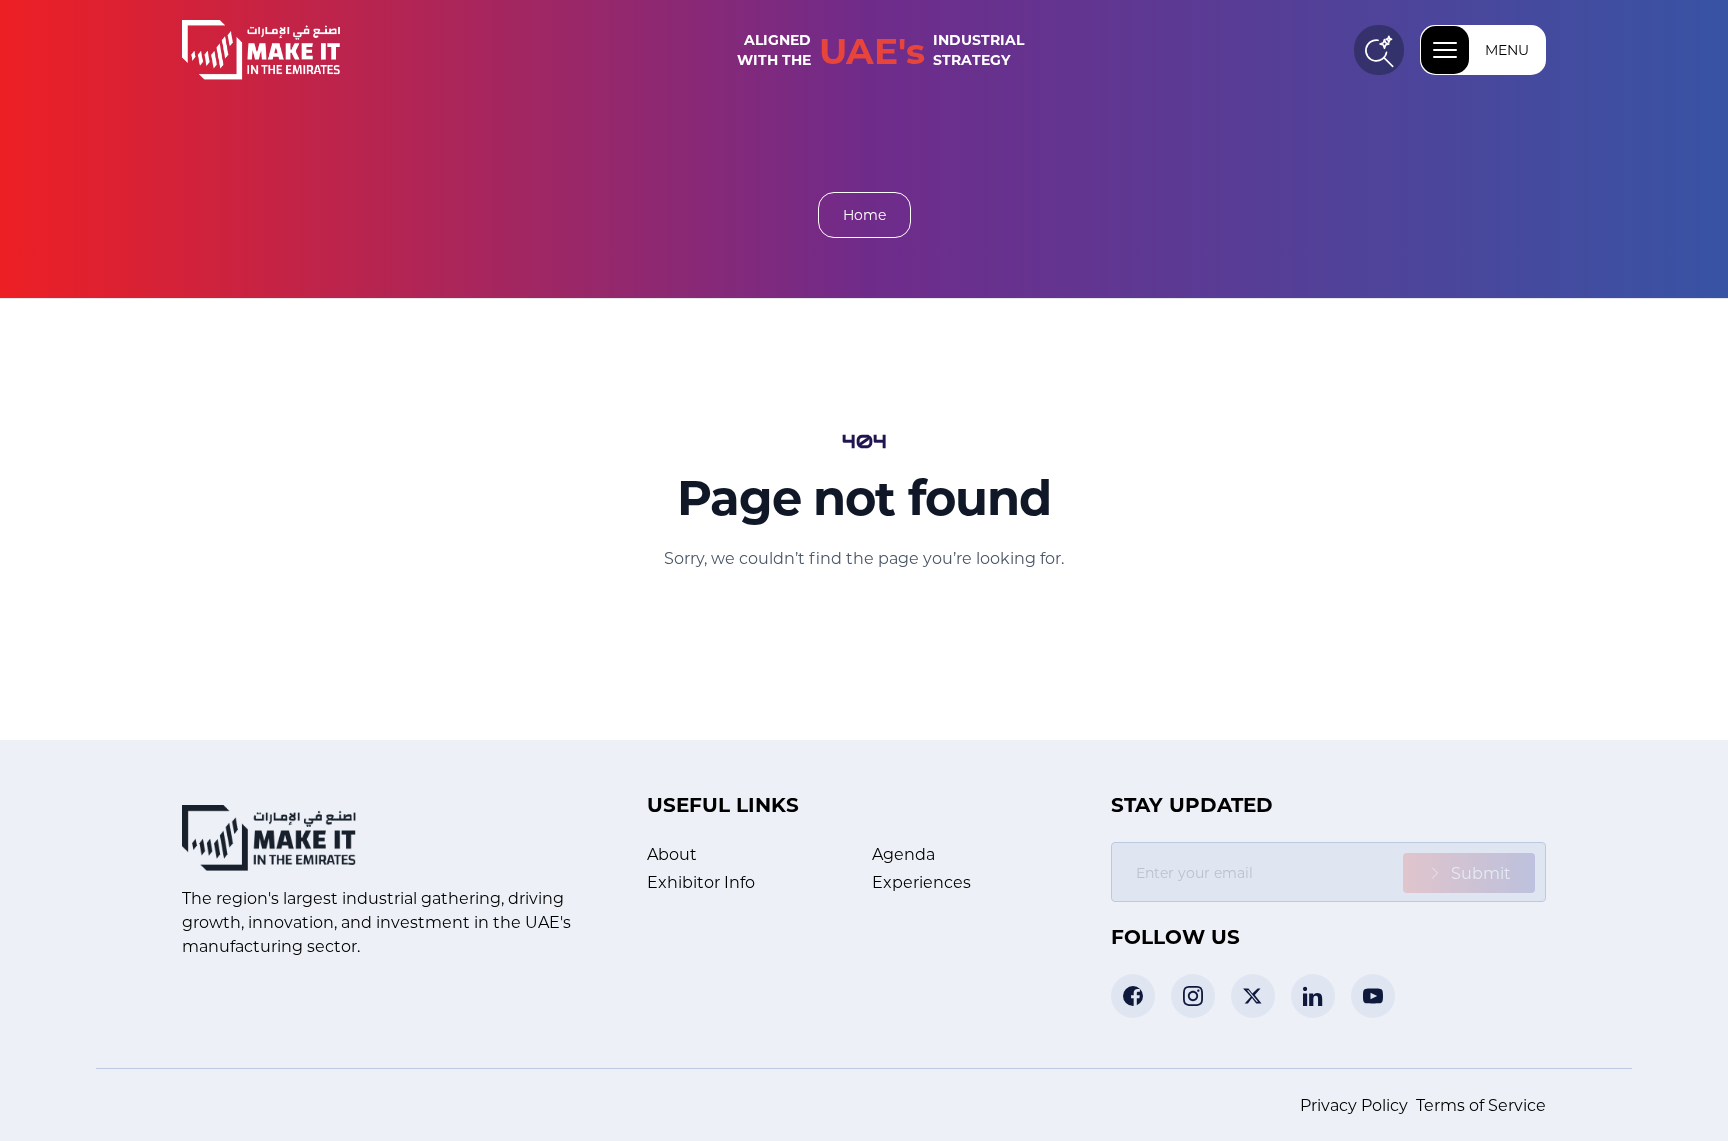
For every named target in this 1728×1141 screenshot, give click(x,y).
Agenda (903, 853)
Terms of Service (1481, 1104)
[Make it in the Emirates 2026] (294, 50)
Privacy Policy (1354, 1104)
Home (864, 214)
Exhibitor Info (701, 881)
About (672, 853)
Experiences (921, 881)
